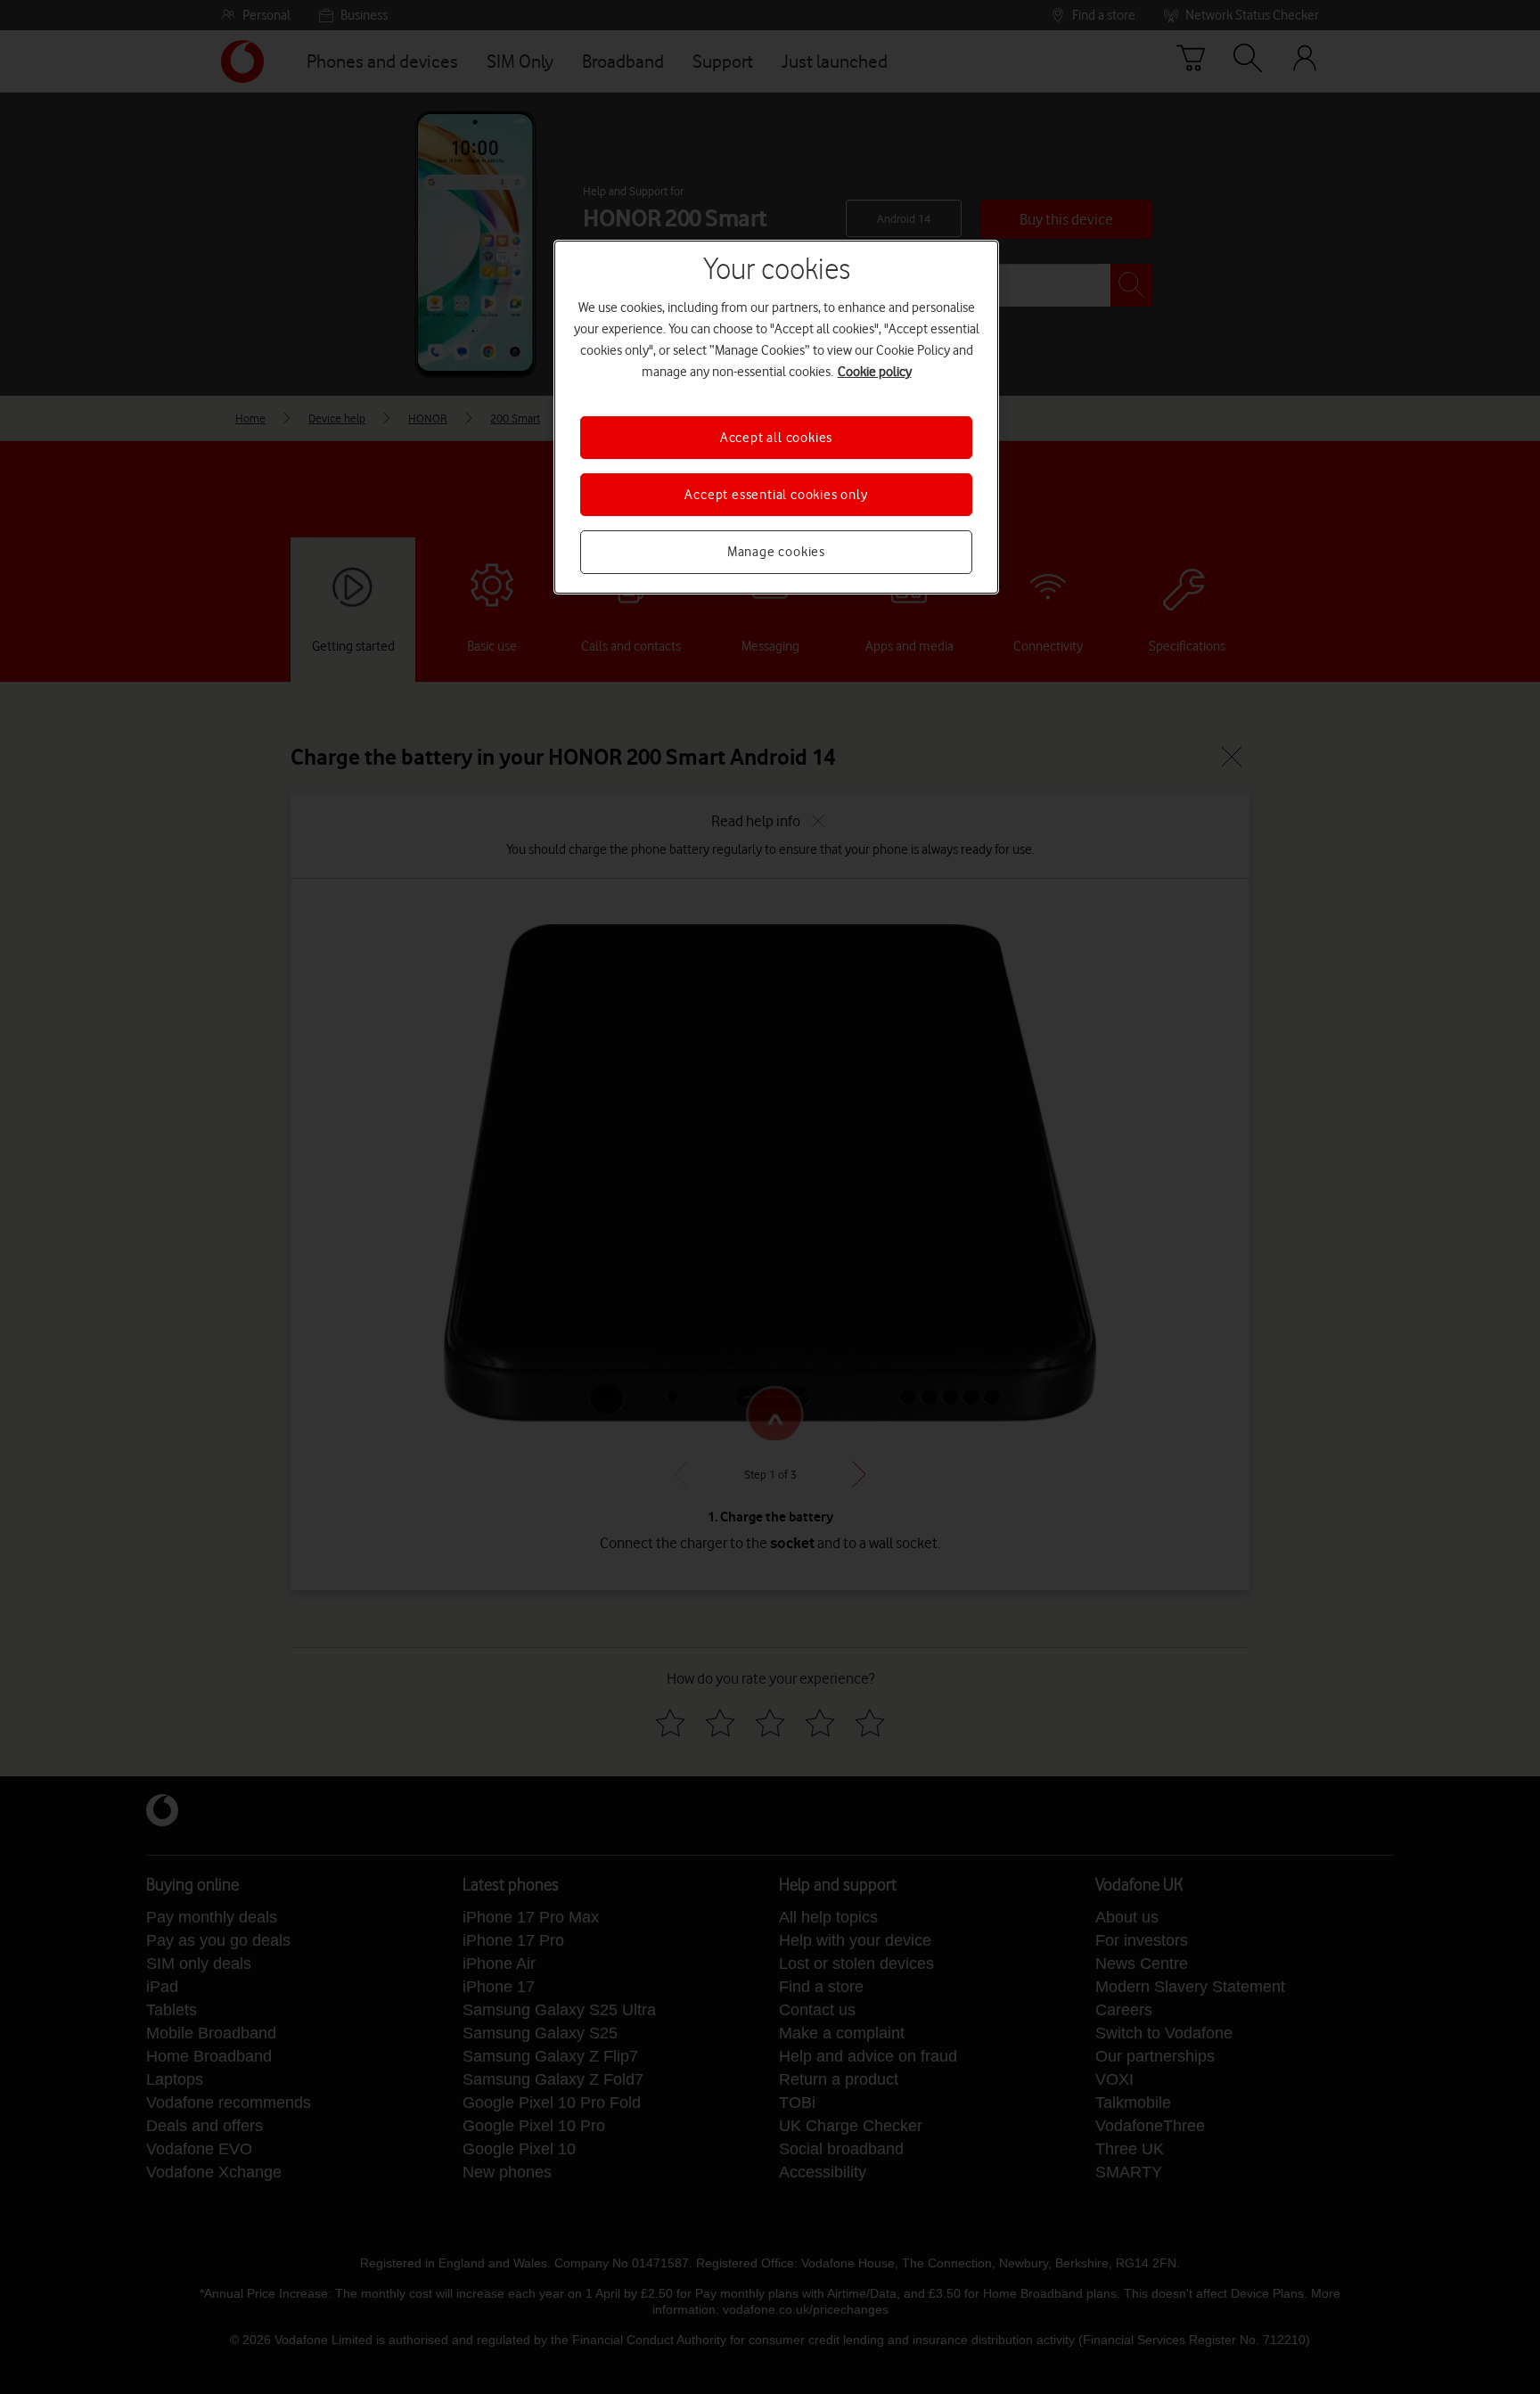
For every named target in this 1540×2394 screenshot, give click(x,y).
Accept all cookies (776, 438)
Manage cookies (776, 552)
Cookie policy (875, 372)
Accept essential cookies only (776, 495)
